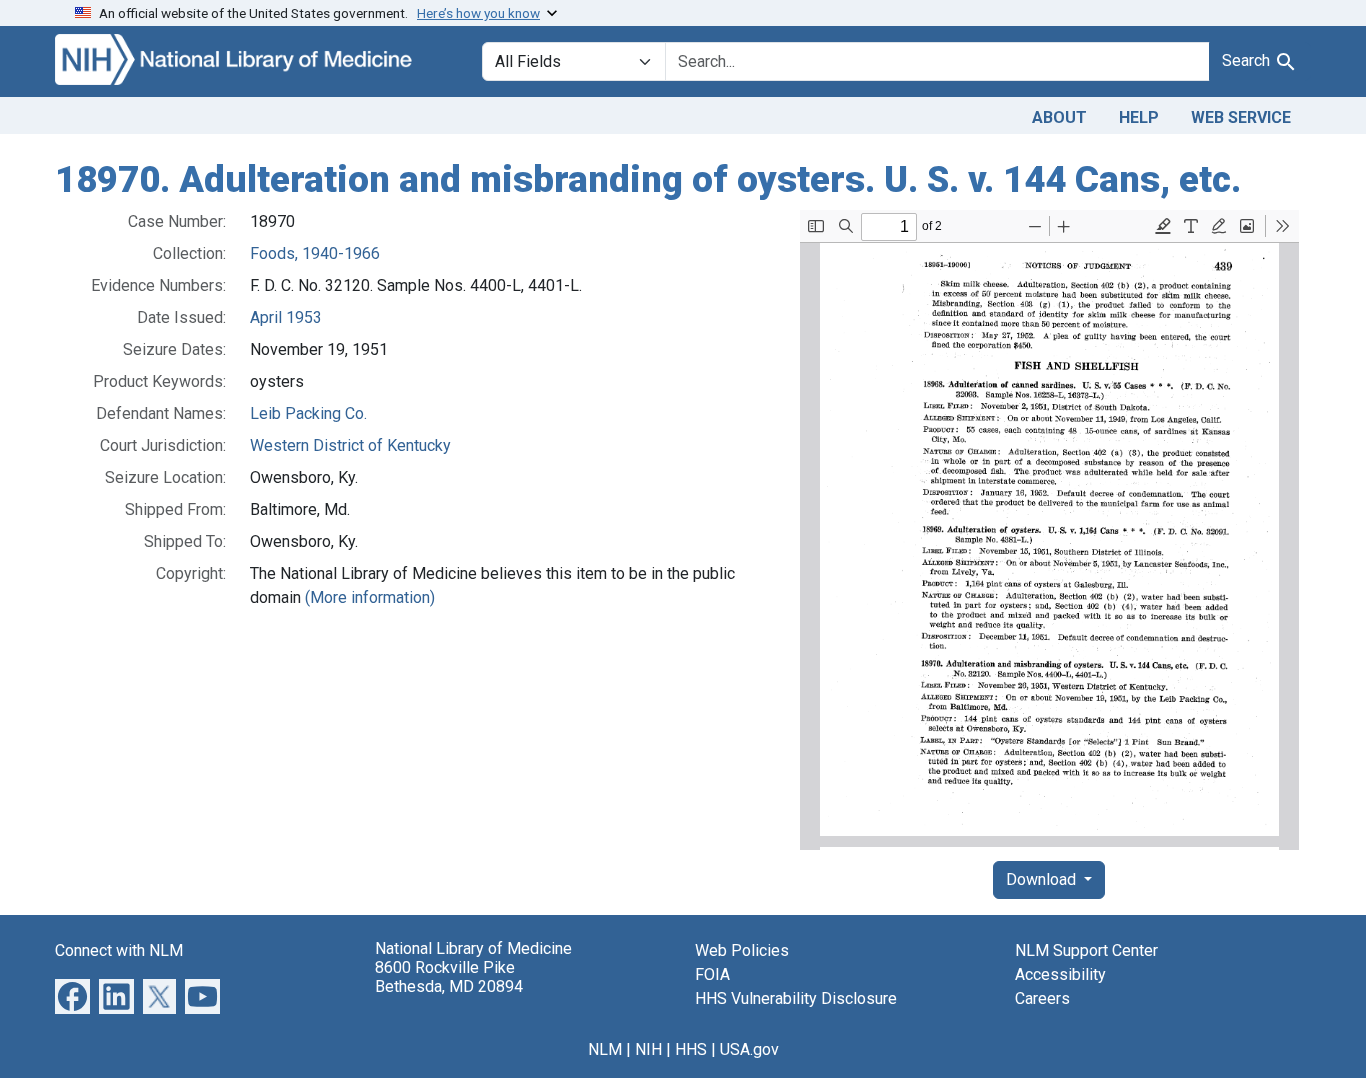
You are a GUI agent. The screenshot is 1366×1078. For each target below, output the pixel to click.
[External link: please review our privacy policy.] (72, 994)
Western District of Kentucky (350, 445)
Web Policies (742, 950)
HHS (691, 1049)
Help (1139, 117)
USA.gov (749, 1049)
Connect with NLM (119, 950)
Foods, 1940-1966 (315, 253)
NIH (648, 1049)
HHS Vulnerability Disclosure (796, 998)
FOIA (712, 974)
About (1059, 117)
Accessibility (1060, 974)
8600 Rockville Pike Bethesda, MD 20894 (449, 977)
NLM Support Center (1086, 950)
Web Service (1241, 117)
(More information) (370, 597)
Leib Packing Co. (308, 413)
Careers (1042, 998)
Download (1043, 879)
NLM (605, 1049)
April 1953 (286, 317)
